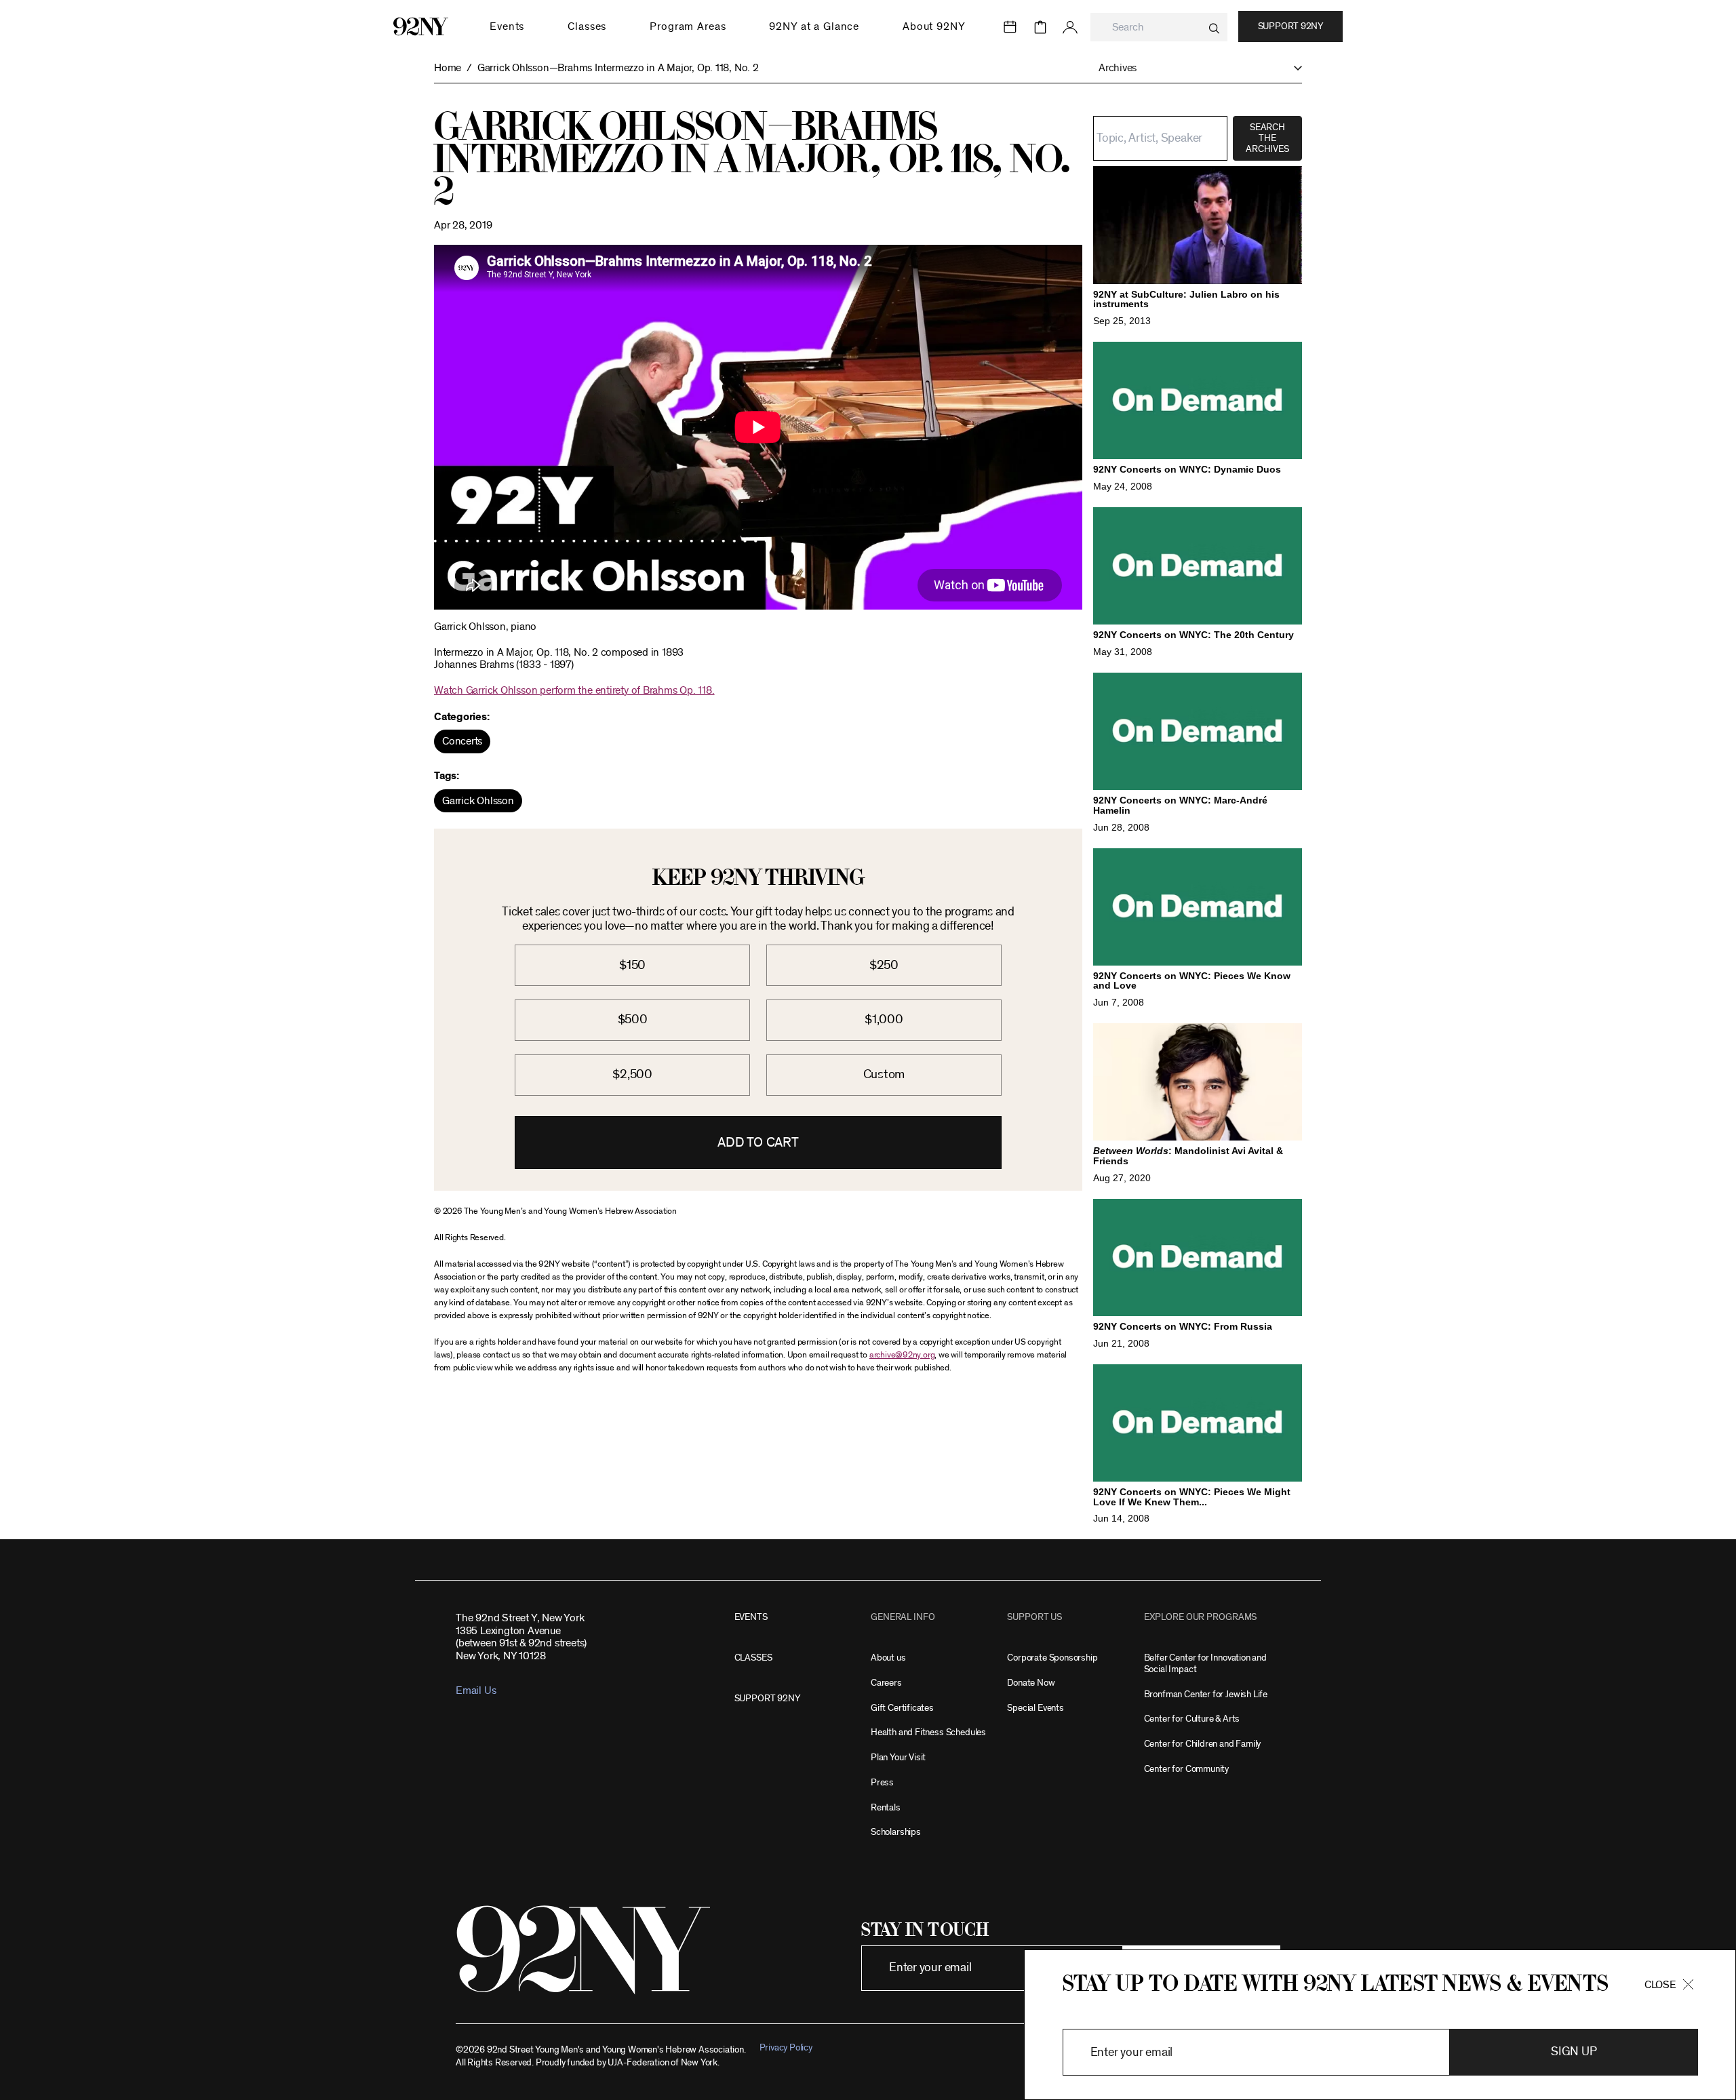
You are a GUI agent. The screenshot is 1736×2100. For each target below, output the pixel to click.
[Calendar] (1010, 27)
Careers (886, 1683)
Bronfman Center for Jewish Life (1206, 1694)
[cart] (1040, 27)
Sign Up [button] (1574, 2052)
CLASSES (753, 1658)
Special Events (1035, 1708)
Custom (884, 1074)
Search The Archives (1267, 138)
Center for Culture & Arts (1192, 1719)
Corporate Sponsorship (1052, 1658)
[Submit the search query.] (1214, 28)
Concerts (462, 741)
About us (888, 1658)
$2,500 (632, 1074)
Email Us (476, 1690)
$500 (633, 1019)
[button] (1193, 68)
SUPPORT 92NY (767, 1698)
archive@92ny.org (902, 1355)
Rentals (886, 1807)
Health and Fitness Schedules (928, 1732)
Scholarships (896, 1832)
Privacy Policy (786, 2047)
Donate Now (1031, 1683)
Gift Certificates (902, 1708)
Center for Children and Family (1203, 1744)
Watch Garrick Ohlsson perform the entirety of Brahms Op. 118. (574, 690)
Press (882, 1782)
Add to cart (758, 1143)
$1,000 (884, 1019)
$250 (884, 965)
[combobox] (1159, 27)
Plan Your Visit (898, 1757)
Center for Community (1186, 1769)
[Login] (1070, 27)
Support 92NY (1290, 26)
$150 (632, 965)
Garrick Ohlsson (478, 801)
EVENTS (751, 1617)
